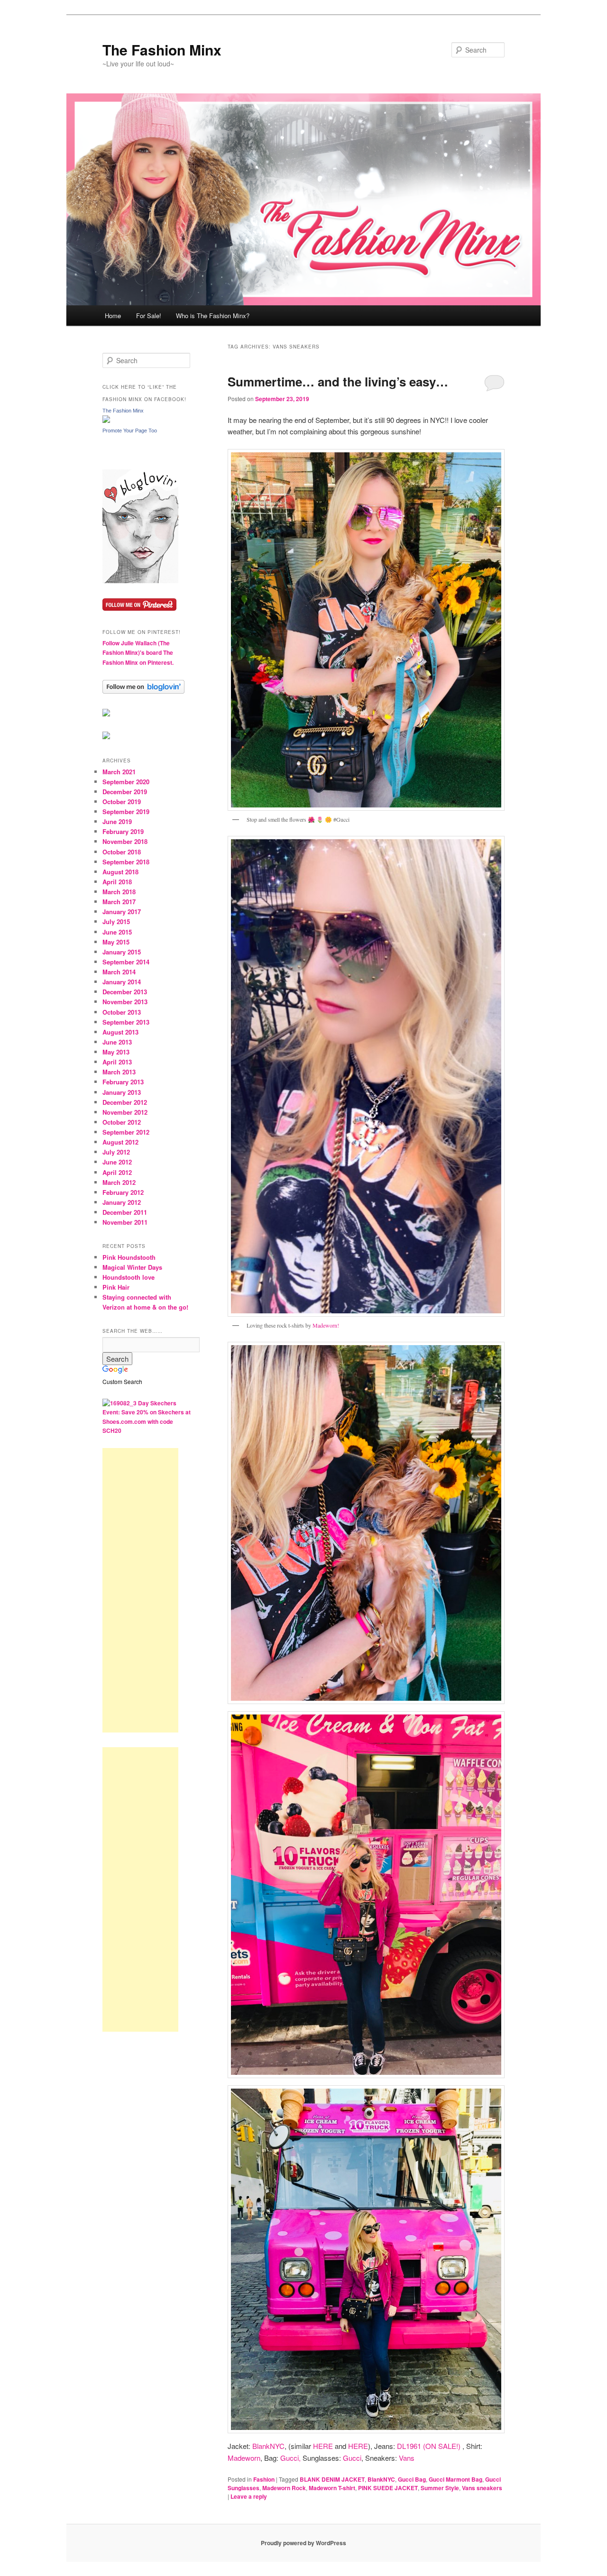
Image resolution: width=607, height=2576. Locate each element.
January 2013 (122, 1092)
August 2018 (120, 872)
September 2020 (126, 782)
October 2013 (122, 1012)
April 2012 (117, 1172)
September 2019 (126, 811)
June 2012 (117, 1162)
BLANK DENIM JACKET (332, 2479)
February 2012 (123, 1192)
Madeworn (244, 2458)
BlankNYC (268, 2446)
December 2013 (125, 992)
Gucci (352, 2458)
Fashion (264, 2479)
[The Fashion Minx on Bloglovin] (140, 581)
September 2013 (126, 1022)
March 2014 (119, 972)
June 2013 (117, 1042)
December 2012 (125, 1102)
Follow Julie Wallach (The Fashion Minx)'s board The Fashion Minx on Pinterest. (138, 653)
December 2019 (125, 792)
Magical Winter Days (132, 1267)
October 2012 (122, 1122)
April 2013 (117, 1062)
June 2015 (117, 932)
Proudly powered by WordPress (303, 2543)
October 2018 (122, 852)
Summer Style (440, 2488)
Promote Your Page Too (130, 431)
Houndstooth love (129, 1277)
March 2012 (119, 1182)
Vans (407, 2458)
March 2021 (119, 772)
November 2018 (125, 841)
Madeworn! (326, 1325)
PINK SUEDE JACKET (388, 2488)
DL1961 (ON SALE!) (429, 2446)
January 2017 (122, 912)
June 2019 (117, 821)
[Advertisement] (140, 1590)
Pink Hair (116, 1287)
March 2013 (119, 1072)
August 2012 (120, 1142)
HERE (323, 2446)
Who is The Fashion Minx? (213, 316)
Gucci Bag (412, 2479)
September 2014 (126, 962)
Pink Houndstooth (129, 1257)
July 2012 (116, 1152)
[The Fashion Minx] (106, 421)
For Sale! (149, 316)
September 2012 (126, 1132)
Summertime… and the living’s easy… (338, 381)
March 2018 (119, 892)
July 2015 (116, 921)
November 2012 (125, 1112)
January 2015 (122, 952)
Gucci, (290, 2458)
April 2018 (117, 882)
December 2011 (125, 1212)
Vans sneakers (482, 2488)
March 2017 (119, 902)
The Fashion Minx (162, 50)
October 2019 (122, 802)
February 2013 (123, 1082)
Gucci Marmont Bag (455, 2479)
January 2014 (122, 982)
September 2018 (126, 862)
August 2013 (120, 1032)
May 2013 (116, 1052)
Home (113, 316)
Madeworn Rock (284, 2488)
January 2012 (122, 1202)
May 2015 (116, 942)
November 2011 (125, 1222)
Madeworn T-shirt (332, 2488)
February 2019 (123, 831)
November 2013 (125, 1002)
